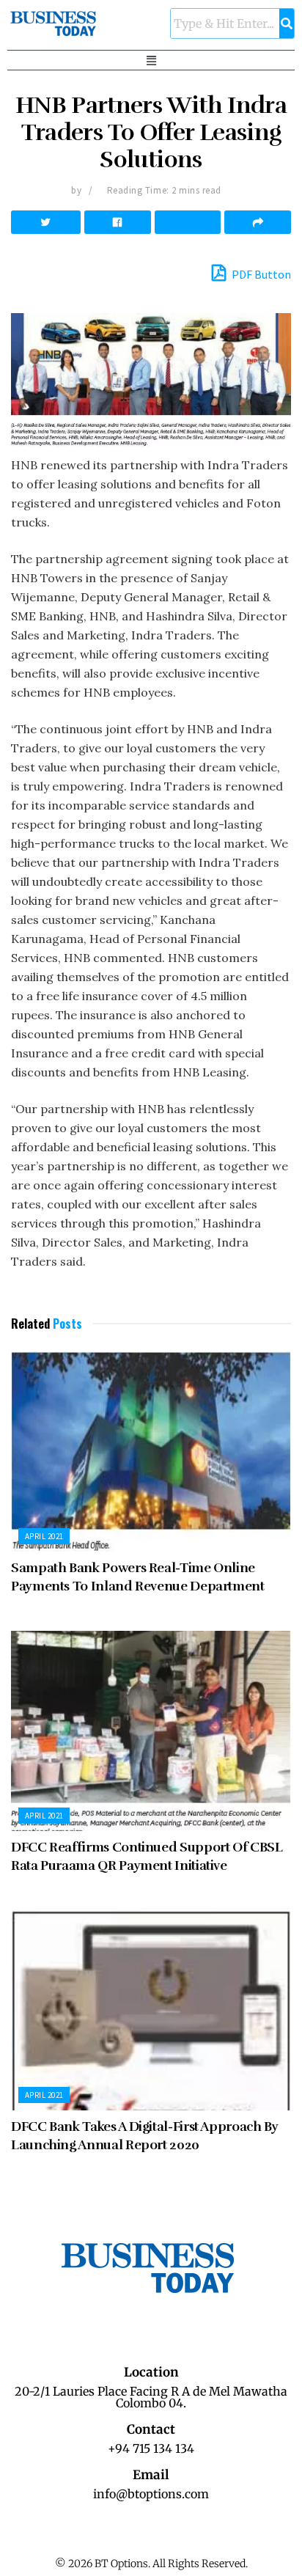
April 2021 (44, 1536)
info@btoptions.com (151, 2494)
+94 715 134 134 (151, 2448)
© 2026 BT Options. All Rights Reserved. (151, 2564)
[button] (151, 60)
